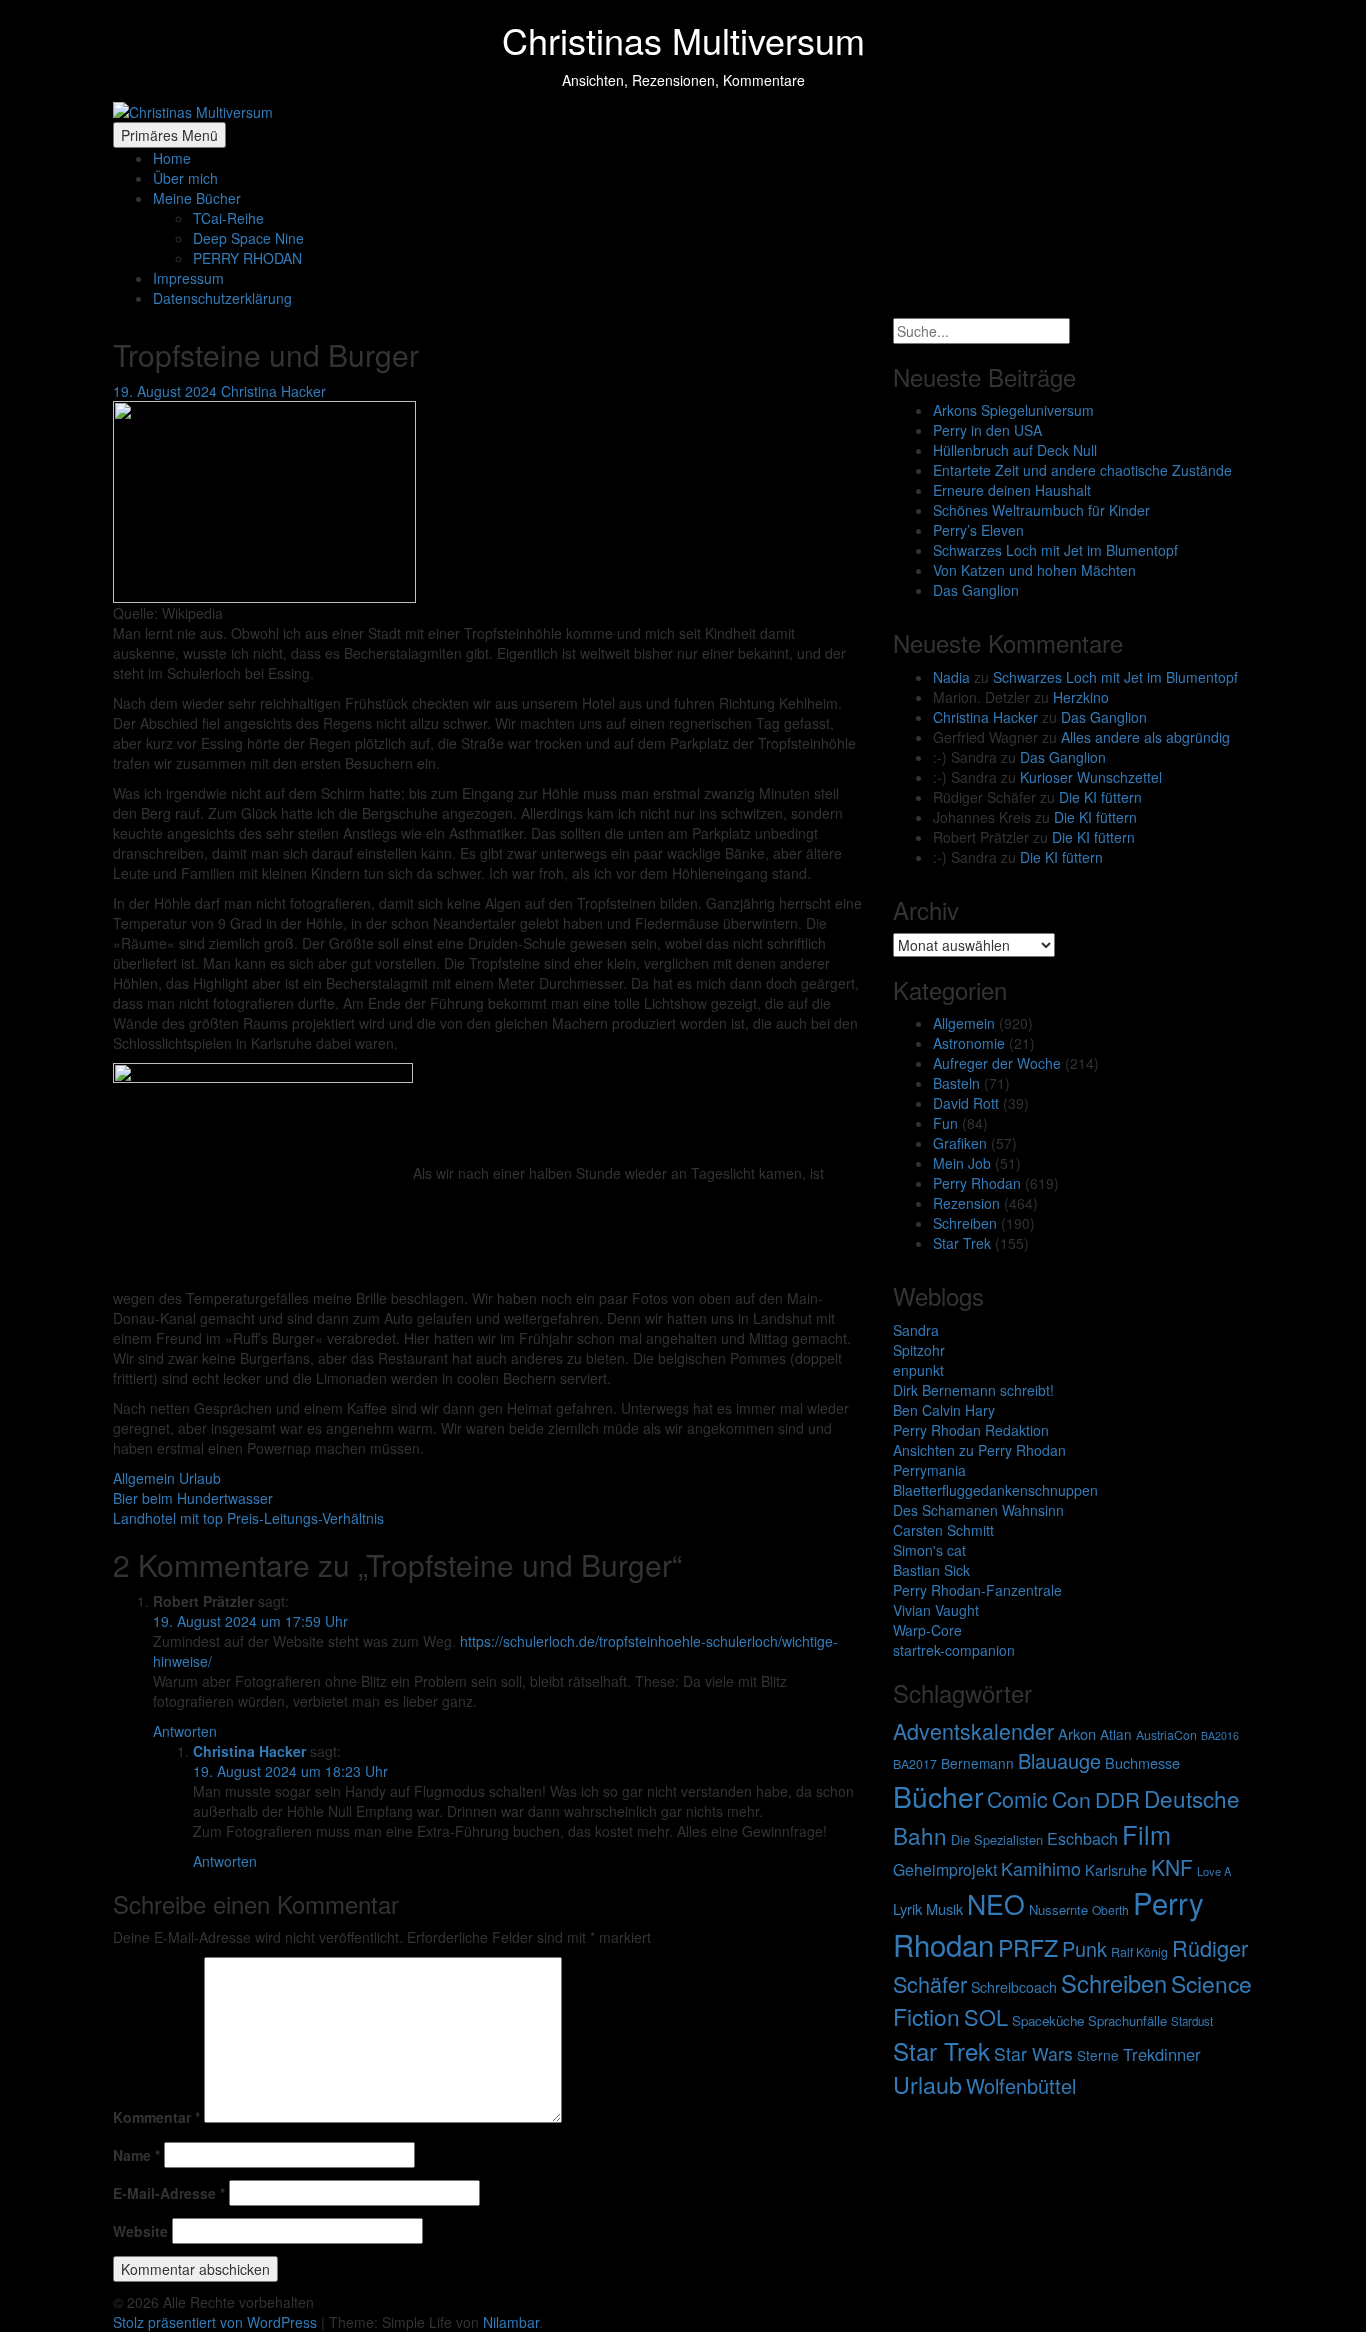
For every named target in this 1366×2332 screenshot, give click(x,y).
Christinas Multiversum (683, 39)
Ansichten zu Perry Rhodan (979, 1450)
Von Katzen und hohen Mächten (1034, 570)
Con (1071, 1798)
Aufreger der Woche (997, 1063)
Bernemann (977, 1763)
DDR (1117, 1799)
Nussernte (1058, 1909)
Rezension (966, 1203)
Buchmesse (1142, 1762)
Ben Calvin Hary (944, 1410)
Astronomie (969, 1043)
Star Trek (962, 1243)
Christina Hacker (273, 391)
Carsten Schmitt (943, 1530)
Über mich (185, 178)
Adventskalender (973, 1730)
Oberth (1110, 1909)
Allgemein (144, 1478)
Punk (1084, 1948)
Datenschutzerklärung (222, 298)
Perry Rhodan (977, 1183)
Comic (1017, 1798)
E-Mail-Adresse (169, 2193)
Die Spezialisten (997, 1839)
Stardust (1192, 2021)
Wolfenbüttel (1021, 2085)
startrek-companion (954, 1650)
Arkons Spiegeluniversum (1013, 410)
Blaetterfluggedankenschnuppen (995, 1490)
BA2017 (915, 1764)
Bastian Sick (931, 1570)
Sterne (1098, 2055)
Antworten (185, 1731)
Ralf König (1139, 1952)
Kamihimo (1041, 1868)
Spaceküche (1048, 2020)
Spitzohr (919, 1350)
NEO (996, 1903)
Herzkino (1081, 697)
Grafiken (960, 1143)
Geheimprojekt (945, 1869)
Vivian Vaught (936, 1610)
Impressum (188, 278)
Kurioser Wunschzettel (1091, 777)
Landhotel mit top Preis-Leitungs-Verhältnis (248, 1518)
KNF (1172, 1867)
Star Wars (1033, 2053)
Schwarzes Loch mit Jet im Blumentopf (1055, 550)
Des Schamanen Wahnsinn (978, 1510)
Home (172, 158)
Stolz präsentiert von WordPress (217, 2322)
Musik (944, 1908)
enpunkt (918, 1370)
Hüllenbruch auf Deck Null (1015, 450)
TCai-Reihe (228, 218)
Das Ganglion (976, 590)
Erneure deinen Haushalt (1012, 490)
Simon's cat (929, 1550)
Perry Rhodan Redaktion (971, 1430)
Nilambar (511, 2322)
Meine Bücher (197, 198)
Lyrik (907, 1908)
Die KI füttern (1100, 797)
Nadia (951, 677)
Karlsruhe (1116, 1869)
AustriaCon (1166, 1735)
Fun (945, 1123)
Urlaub (200, 1478)
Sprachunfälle (1127, 2020)
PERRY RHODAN (247, 258)
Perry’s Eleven (978, 530)
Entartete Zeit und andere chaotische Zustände (1082, 470)
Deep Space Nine (248, 238)
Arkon (1077, 1733)
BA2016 (1220, 1735)
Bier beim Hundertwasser (193, 1498)
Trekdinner (1162, 2054)
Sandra (916, 1330)
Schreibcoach (1014, 1987)
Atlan (1116, 1734)
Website (140, 2231)
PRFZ (1028, 1947)
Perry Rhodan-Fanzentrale (977, 1590)
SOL (986, 2016)
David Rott (966, 1103)
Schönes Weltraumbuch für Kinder (1041, 510)
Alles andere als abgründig (1145, 737)
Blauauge (1059, 1760)
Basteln (956, 1083)
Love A (1214, 1871)
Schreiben (965, 1223)
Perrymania (929, 1470)
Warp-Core (927, 1630)
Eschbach (1082, 1838)
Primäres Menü (169, 135)
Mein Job (962, 1163)
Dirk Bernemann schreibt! (973, 1390)
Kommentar (156, 2117)
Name (136, 2155)
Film (1146, 1834)
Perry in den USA (987, 430)
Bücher (938, 1795)
